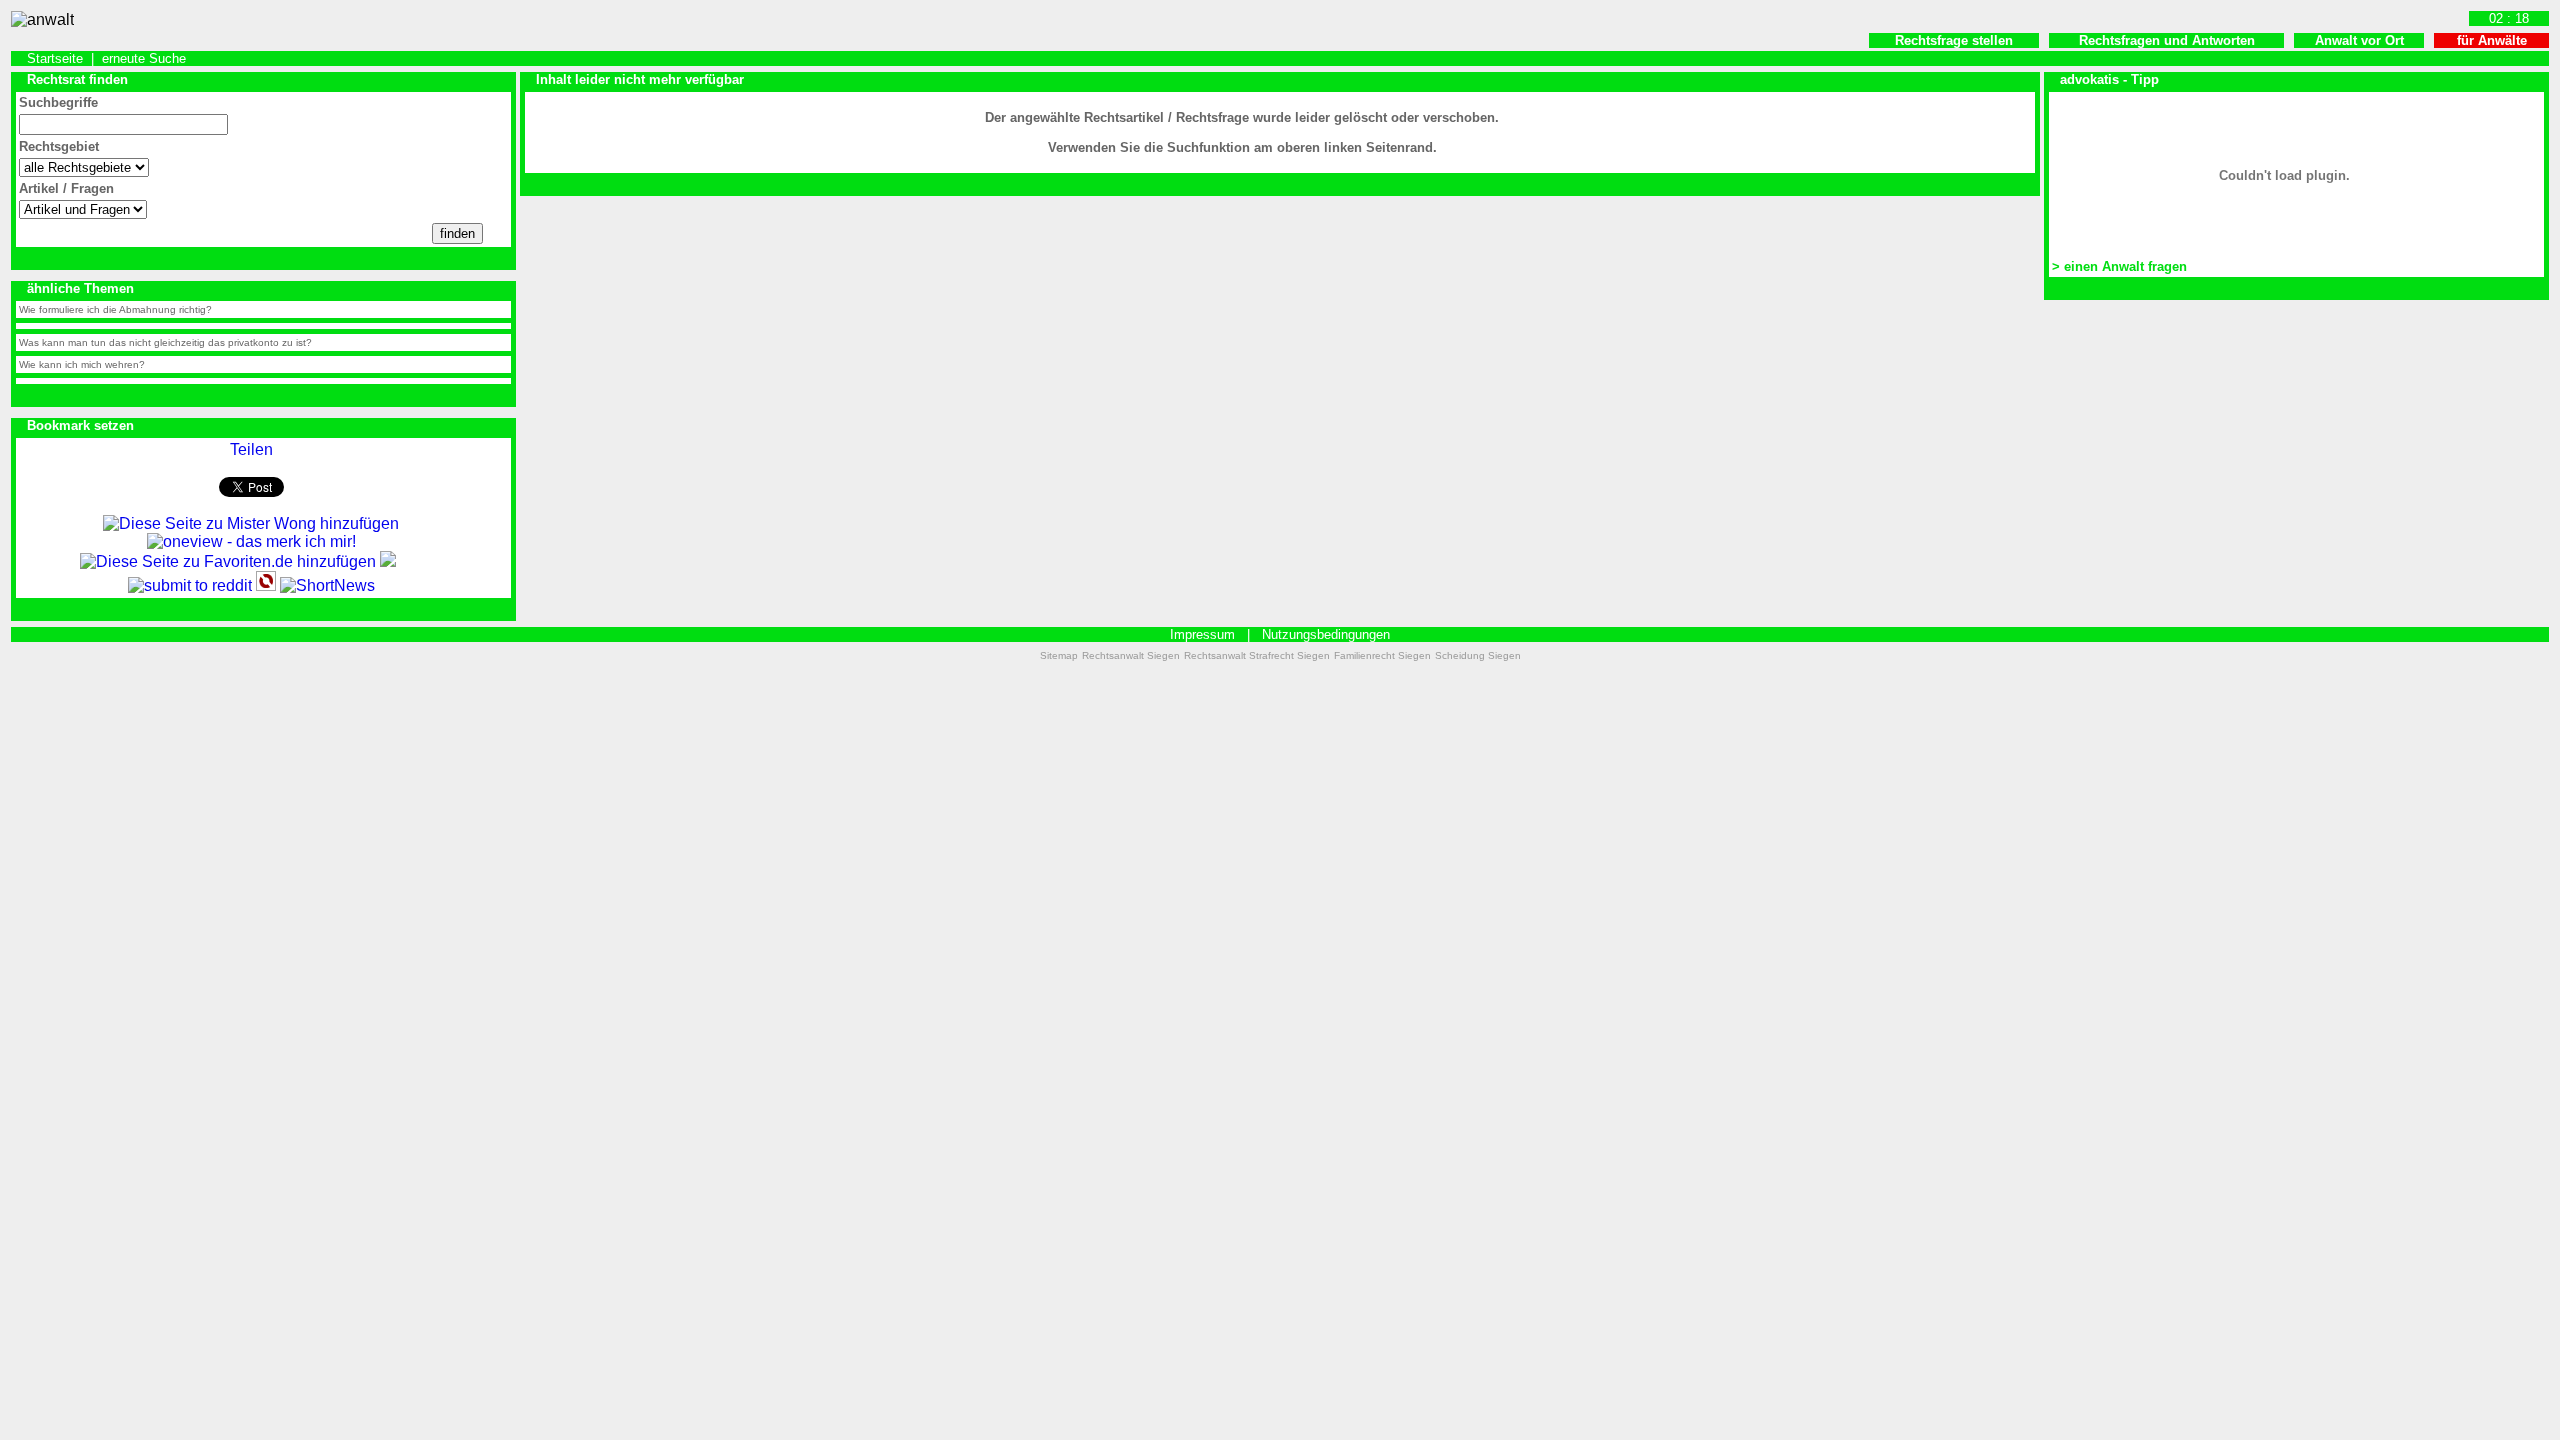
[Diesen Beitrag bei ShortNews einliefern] (327, 585)
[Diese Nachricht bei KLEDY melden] (388, 561)
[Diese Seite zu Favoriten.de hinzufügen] (228, 561)
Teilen (251, 449)
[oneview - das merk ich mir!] (251, 541)
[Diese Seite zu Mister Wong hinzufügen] (251, 523)
